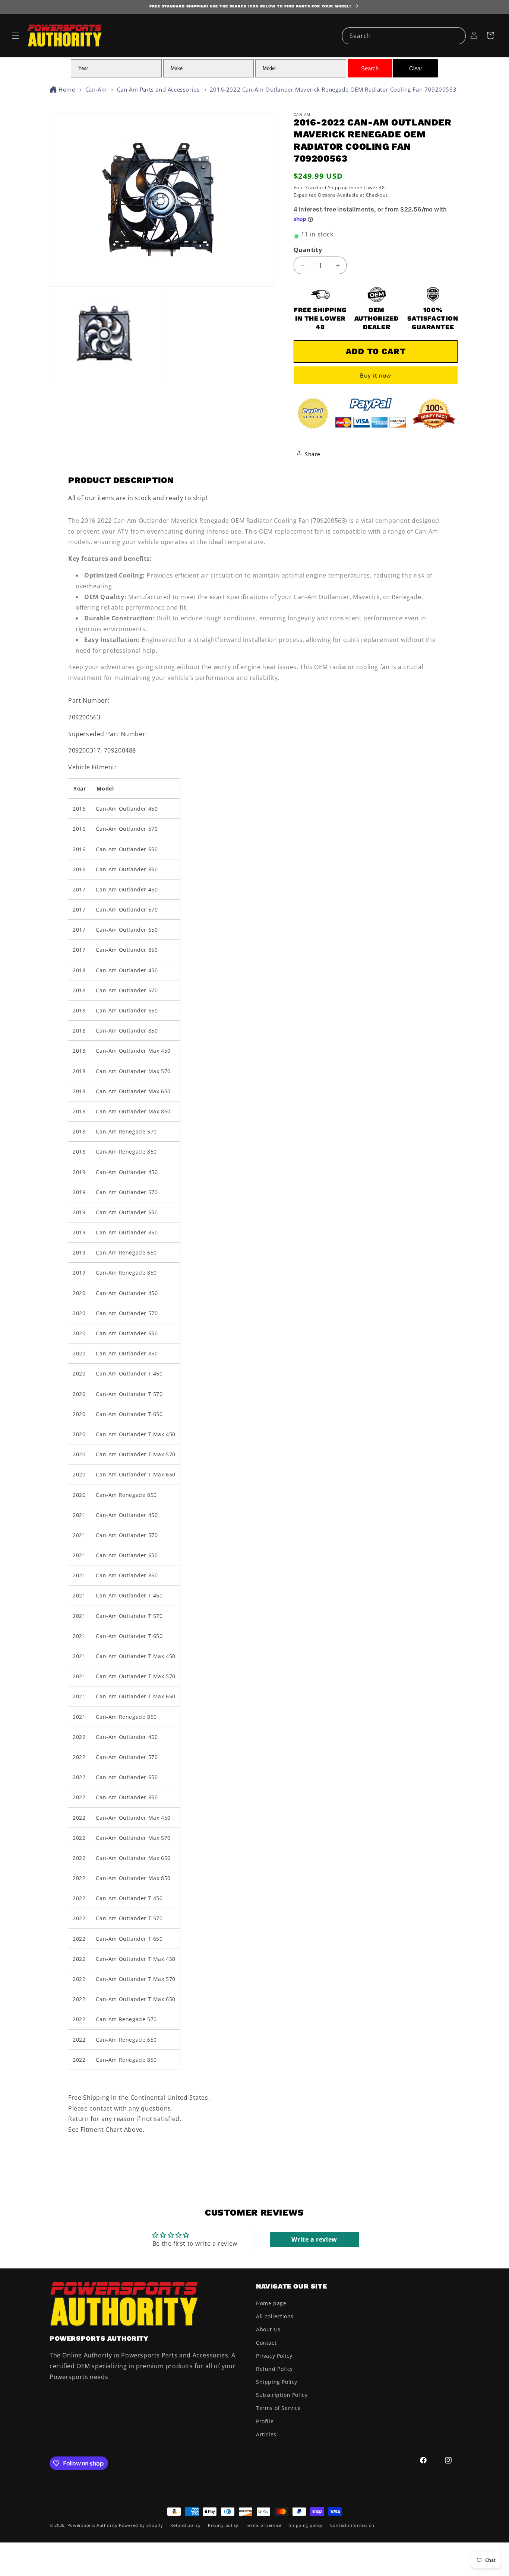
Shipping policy (306, 2525)
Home (67, 89)
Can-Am (96, 89)
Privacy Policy (274, 2356)
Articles (266, 2434)
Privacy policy (223, 2525)
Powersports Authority (93, 2525)
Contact (266, 2343)
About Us (268, 2329)
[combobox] (404, 36)
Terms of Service (279, 2408)
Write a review (314, 2239)
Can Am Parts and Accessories (158, 89)
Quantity (308, 250)
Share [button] (313, 454)
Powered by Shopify (141, 2525)
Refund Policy (274, 2369)
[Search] (457, 36)
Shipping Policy (277, 2382)
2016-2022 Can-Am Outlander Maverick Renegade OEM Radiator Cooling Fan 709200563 (333, 89)
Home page (271, 2303)
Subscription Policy (282, 2395)
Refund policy (185, 2525)
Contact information (352, 2525)
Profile (265, 2421)
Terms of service (264, 2525)
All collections (275, 2316)
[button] (16, 36)
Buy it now (376, 375)
